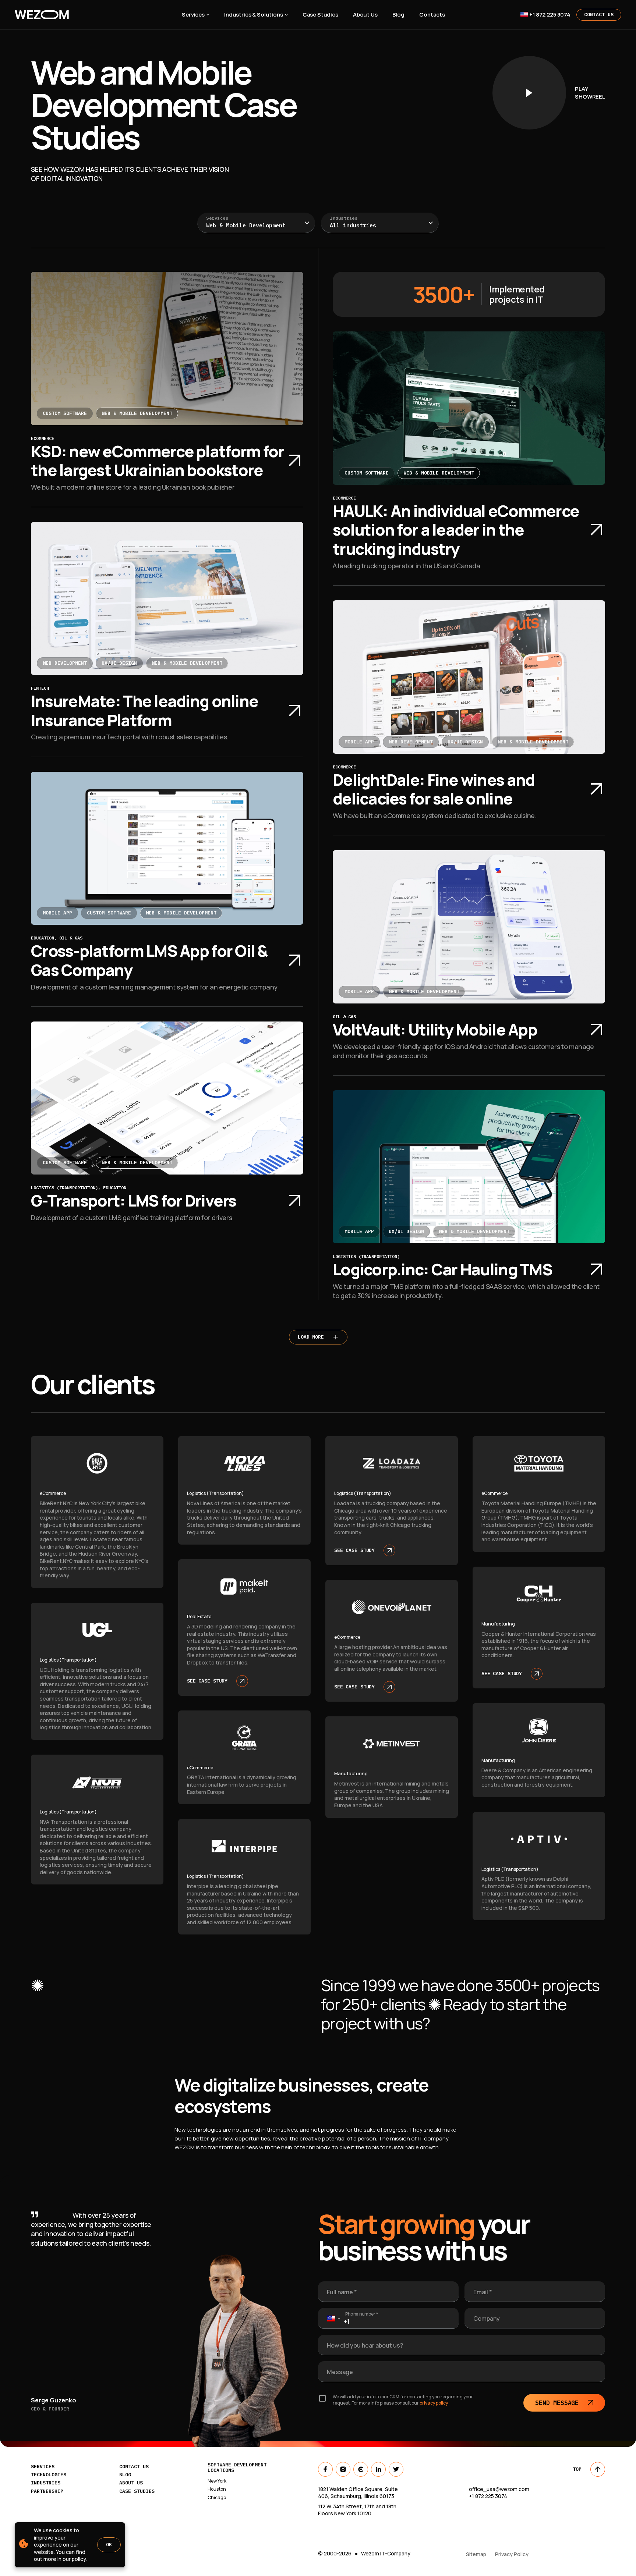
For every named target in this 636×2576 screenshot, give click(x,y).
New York (217, 2481)
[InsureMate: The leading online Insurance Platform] (167, 598)
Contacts (432, 15)
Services (193, 15)
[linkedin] (378, 2469)
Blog (398, 15)
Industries (344, 218)
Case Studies (320, 15)
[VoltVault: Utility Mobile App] (469, 927)
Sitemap (476, 2554)
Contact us (134, 2467)
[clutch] (361, 2469)
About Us (365, 15)
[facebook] (325, 2469)
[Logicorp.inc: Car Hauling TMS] (469, 1167)
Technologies (49, 2475)
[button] (256, 223)
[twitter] (396, 2469)
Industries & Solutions (254, 15)
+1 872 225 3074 (550, 15)
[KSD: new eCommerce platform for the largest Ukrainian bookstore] (167, 348)
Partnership (47, 2491)
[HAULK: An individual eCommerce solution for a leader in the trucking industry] (469, 408)
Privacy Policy (512, 2554)
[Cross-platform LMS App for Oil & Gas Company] (167, 848)
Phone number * (362, 2314)
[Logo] (89, 15)
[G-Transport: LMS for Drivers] (167, 1098)
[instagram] (343, 2469)
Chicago (217, 2498)
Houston (217, 2489)
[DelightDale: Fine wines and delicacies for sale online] (469, 677)
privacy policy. (434, 2403)
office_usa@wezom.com (499, 2489)
